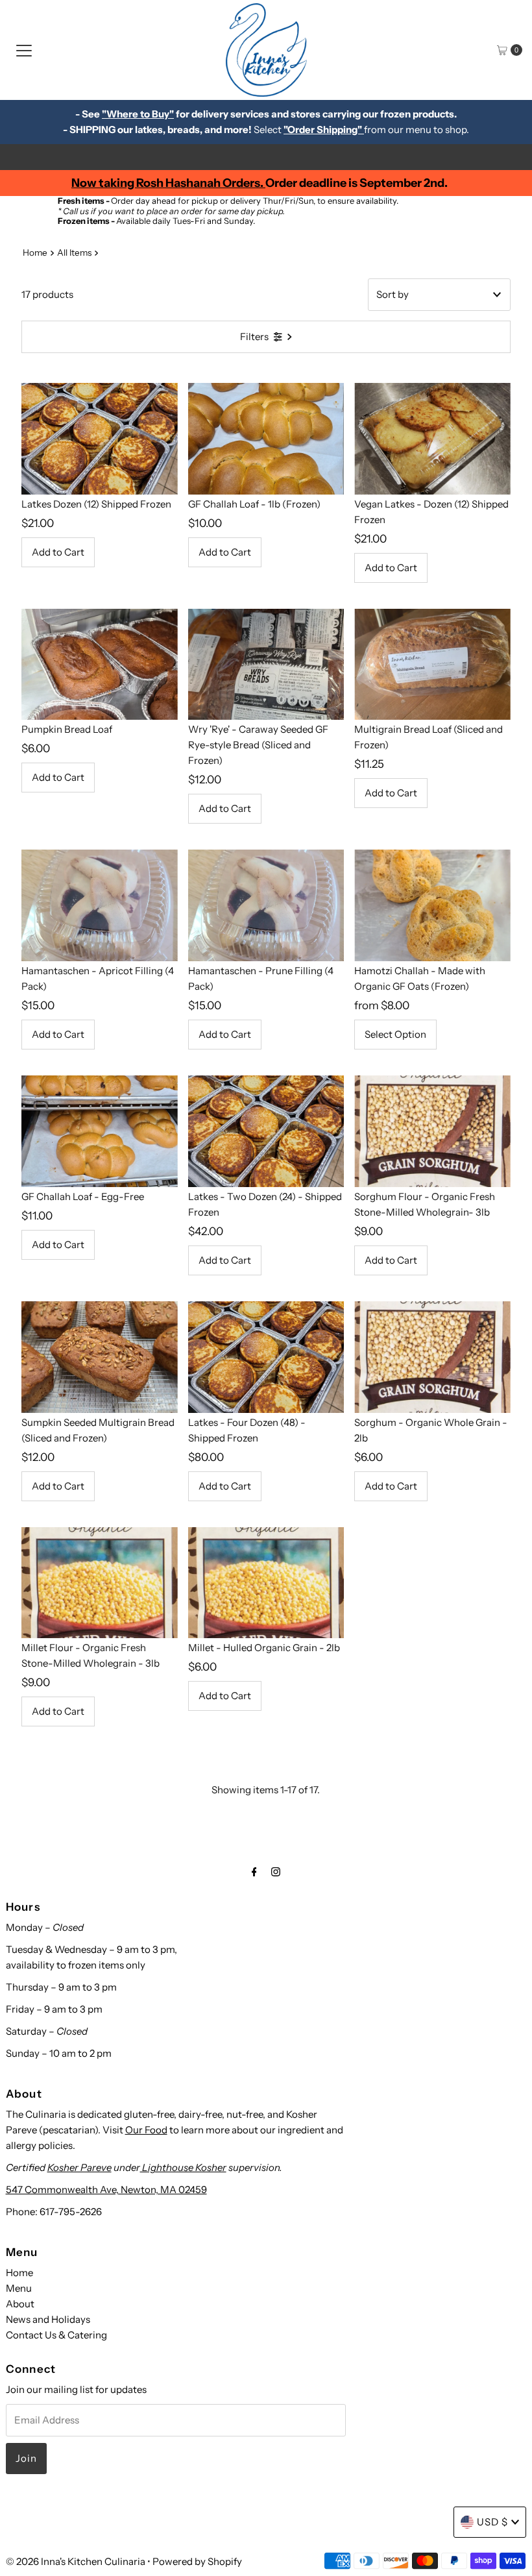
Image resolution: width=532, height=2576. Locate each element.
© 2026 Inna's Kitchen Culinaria (76, 2561)
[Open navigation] (24, 50)
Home (35, 252)
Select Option (395, 1034)
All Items (74, 252)
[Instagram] (276, 1872)
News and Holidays (48, 2319)
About (20, 2304)
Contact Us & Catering (56, 2335)
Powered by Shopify (197, 2561)
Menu (19, 2288)
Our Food (146, 2130)
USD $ (492, 2522)
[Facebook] (254, 1872)
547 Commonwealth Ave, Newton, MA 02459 (106, 2190)
